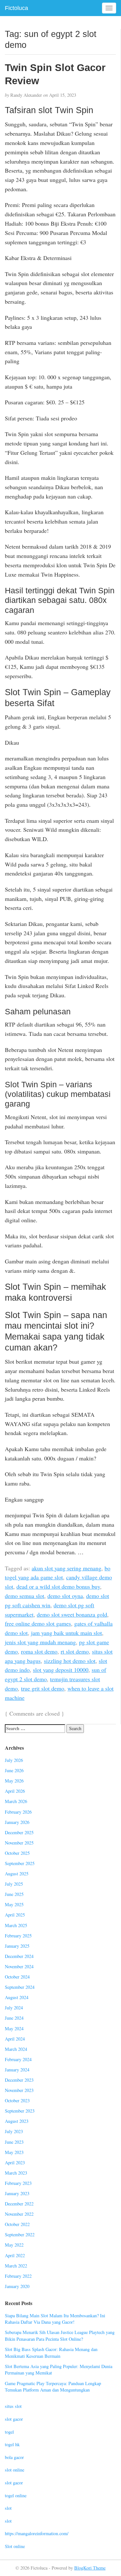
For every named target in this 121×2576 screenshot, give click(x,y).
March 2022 (16, 2266)
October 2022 (17, 2224)
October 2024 (17, 1977)
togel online (16, 2495)
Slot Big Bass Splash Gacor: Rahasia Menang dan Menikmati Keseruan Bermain (51, 2353)
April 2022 (15, 2255)
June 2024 (14, 2018)
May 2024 (14, 2028)
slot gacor (14, 2419)
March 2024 (16, 2049)
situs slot (13, 2406)
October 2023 (17, 2100)
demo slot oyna (65, 1596)
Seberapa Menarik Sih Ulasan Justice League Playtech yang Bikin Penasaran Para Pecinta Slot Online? (60, 2336)
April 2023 (15, 2163)
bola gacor (14, 2457)
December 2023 (19, 2080)
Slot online (15, 2546)
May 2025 (14, 1904)
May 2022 (14, 2245)
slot (8, 2508)
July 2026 (14, 1760)
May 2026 (14, 1781)
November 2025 (19, 1843)
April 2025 (15, 1915)
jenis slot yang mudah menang (40, 1642)
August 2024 (17, 1997)
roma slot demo (39, 1651)
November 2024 (19, 1966)
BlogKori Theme (90, 2568)
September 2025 (20, 1863)
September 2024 (20, 1987)
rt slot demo (75, 1651)
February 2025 (18, 1936)
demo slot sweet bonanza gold (72, 1614)
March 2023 (16, 2173)
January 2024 (17, 2070)
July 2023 (14, 2131)
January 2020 (17, 2286)
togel (9, 2432)
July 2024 (14, 2008)
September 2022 (20, 2235)
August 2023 (17, 2121)
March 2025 (16, 1925)
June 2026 (14, 1770)
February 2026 (18, 1812)
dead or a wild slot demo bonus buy (58, 1586)
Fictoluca (16, 8)
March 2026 (16, 1801)
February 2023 (18, 2183)
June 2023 (14, 2142)
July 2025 (14, 1884)
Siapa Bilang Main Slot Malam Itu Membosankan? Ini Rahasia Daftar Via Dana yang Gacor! (55, 2319)
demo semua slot (25, 1596)
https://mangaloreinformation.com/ (37, 2533)
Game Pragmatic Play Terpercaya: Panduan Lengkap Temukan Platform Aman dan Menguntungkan (53, 2387)
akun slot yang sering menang (66, 1568)
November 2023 (19, 2090)
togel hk (12, 2444)
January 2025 (17, 1946)
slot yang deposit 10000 (61, 1670)
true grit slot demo (43, 1688)
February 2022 (18, 2276)
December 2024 (19, 1956)
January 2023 (17, 2193)
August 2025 (17, 1874)
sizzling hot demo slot (70, 1661)
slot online (15, 2470)
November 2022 (19, 2214)
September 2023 (20, 2111)
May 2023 (14, 2152)
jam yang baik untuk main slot (66, 1633)
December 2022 (19, 2204)
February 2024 (18, 2059)
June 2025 (14, 1894)
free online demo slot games (38, 1623)
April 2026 (15, 1791)
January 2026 (17, 1822)
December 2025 (19, 1832)
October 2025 (17, 1853)
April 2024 (15, 2039)
